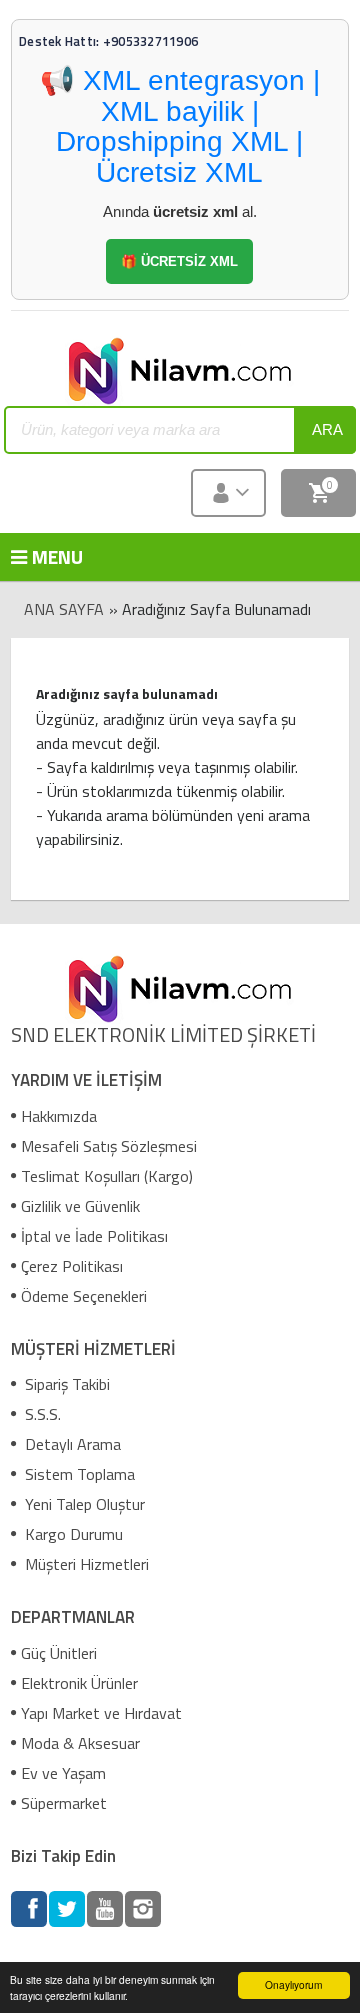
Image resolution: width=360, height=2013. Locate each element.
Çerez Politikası (72, 1266)
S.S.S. (41, 1414)
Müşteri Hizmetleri (85, 1564)
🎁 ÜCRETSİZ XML (179, 261)
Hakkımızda (59, 1116)
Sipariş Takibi (65, 1384)
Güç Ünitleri (59, 1653)
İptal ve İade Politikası (94, 1236)
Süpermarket (64, 1803)
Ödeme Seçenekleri (84, 1296)
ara (327, 429)
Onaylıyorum (293, 1984)
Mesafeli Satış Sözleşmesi (109, 1146)
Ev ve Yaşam (63, 1773)
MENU (40, 556)
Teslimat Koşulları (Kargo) (107, 1176)
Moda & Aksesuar (80, 1743)
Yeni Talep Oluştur (83, 1504)
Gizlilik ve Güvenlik (80, 1206)
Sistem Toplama (78, 1474)
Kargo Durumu (72, 1534)
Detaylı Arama (71, 1444)
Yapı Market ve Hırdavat (101, 1713)
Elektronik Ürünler (79, 1683)
